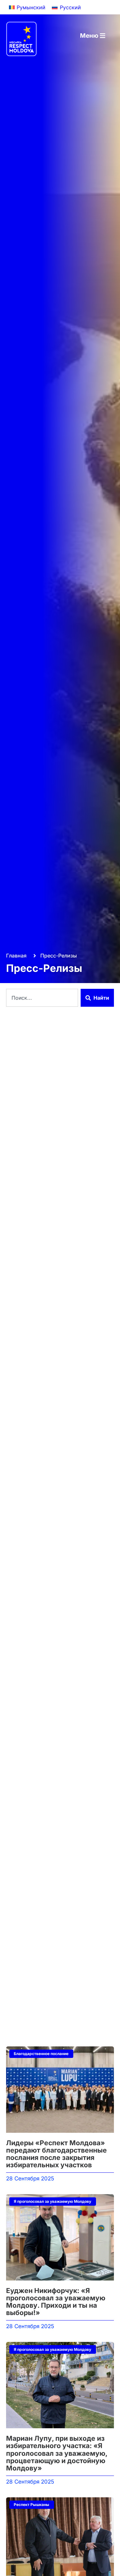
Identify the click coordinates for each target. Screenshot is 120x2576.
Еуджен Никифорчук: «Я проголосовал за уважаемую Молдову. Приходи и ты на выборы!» (56, 2302)
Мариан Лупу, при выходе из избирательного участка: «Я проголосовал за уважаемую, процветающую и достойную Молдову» (57, 2453)
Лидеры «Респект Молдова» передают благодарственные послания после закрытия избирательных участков (56, 2154)
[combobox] (42, 998)
